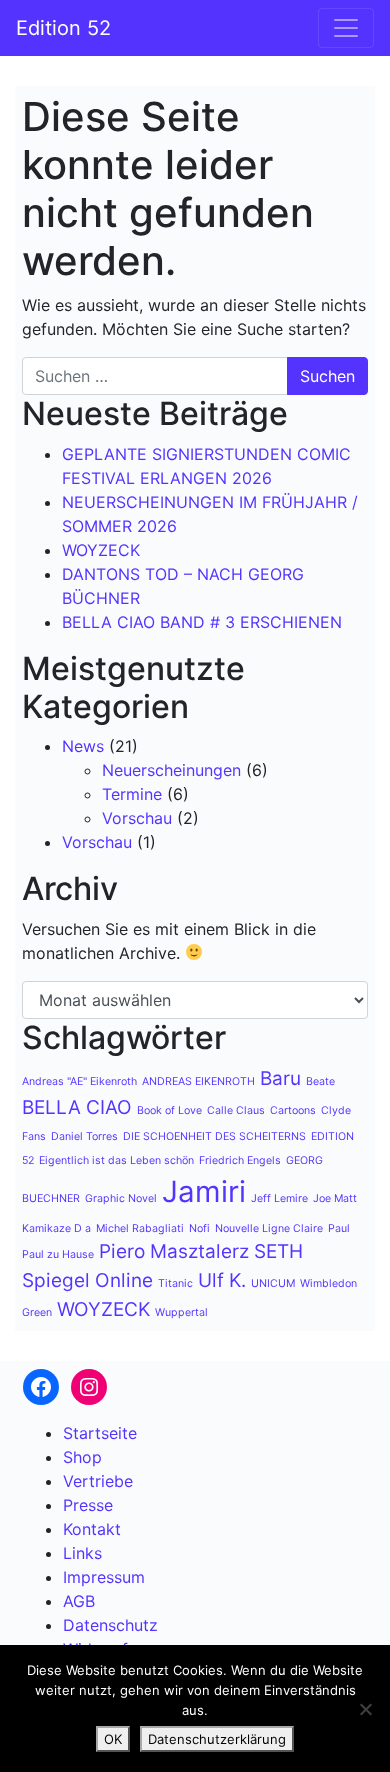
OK (113, 1739)
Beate (320, 1081)
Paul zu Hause (58, 1254)
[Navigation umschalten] (346, 28)
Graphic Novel (121, 1198)
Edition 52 (63, 28)
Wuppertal (181, 1312)
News (83, 746)
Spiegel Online (87, 1280)
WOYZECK (101, 550)
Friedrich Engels (240, 1160)
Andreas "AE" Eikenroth (79, 1081)
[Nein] (365, 1709)
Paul (339, 1228)
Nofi (199, 1228)
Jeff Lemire (279, 1198)
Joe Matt (335, 1198)
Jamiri (204, 1191)
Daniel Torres (84, 1136)
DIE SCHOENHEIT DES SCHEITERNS (214, 1136)
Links (82, 1553)
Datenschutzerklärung (217, 1739)
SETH (278, 1251)
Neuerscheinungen (171, 770)
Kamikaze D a (56, 1228)
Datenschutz (110, 1625)
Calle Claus (236, 1110)
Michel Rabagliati (140, 1228)
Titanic (175, 1283)
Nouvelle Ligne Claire (269, 1228)
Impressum (104, 1577)
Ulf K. (222, 1280)
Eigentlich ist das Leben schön (116, 1160)
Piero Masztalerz (174, 1251)
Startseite (100, 1433)
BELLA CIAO (77, 1107)
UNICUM (273, 1283)
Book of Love (169, 1110)
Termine (132, 794)
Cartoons (293, 1110)
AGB (79, 1601)
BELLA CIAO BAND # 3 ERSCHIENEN (202, 622)
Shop (82, 1457)
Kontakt (92, 1529)
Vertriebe (98, 1481)
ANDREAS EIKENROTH (198, 1081)
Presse (88, 1505)
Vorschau (137, 818)
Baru (280, 1078)
